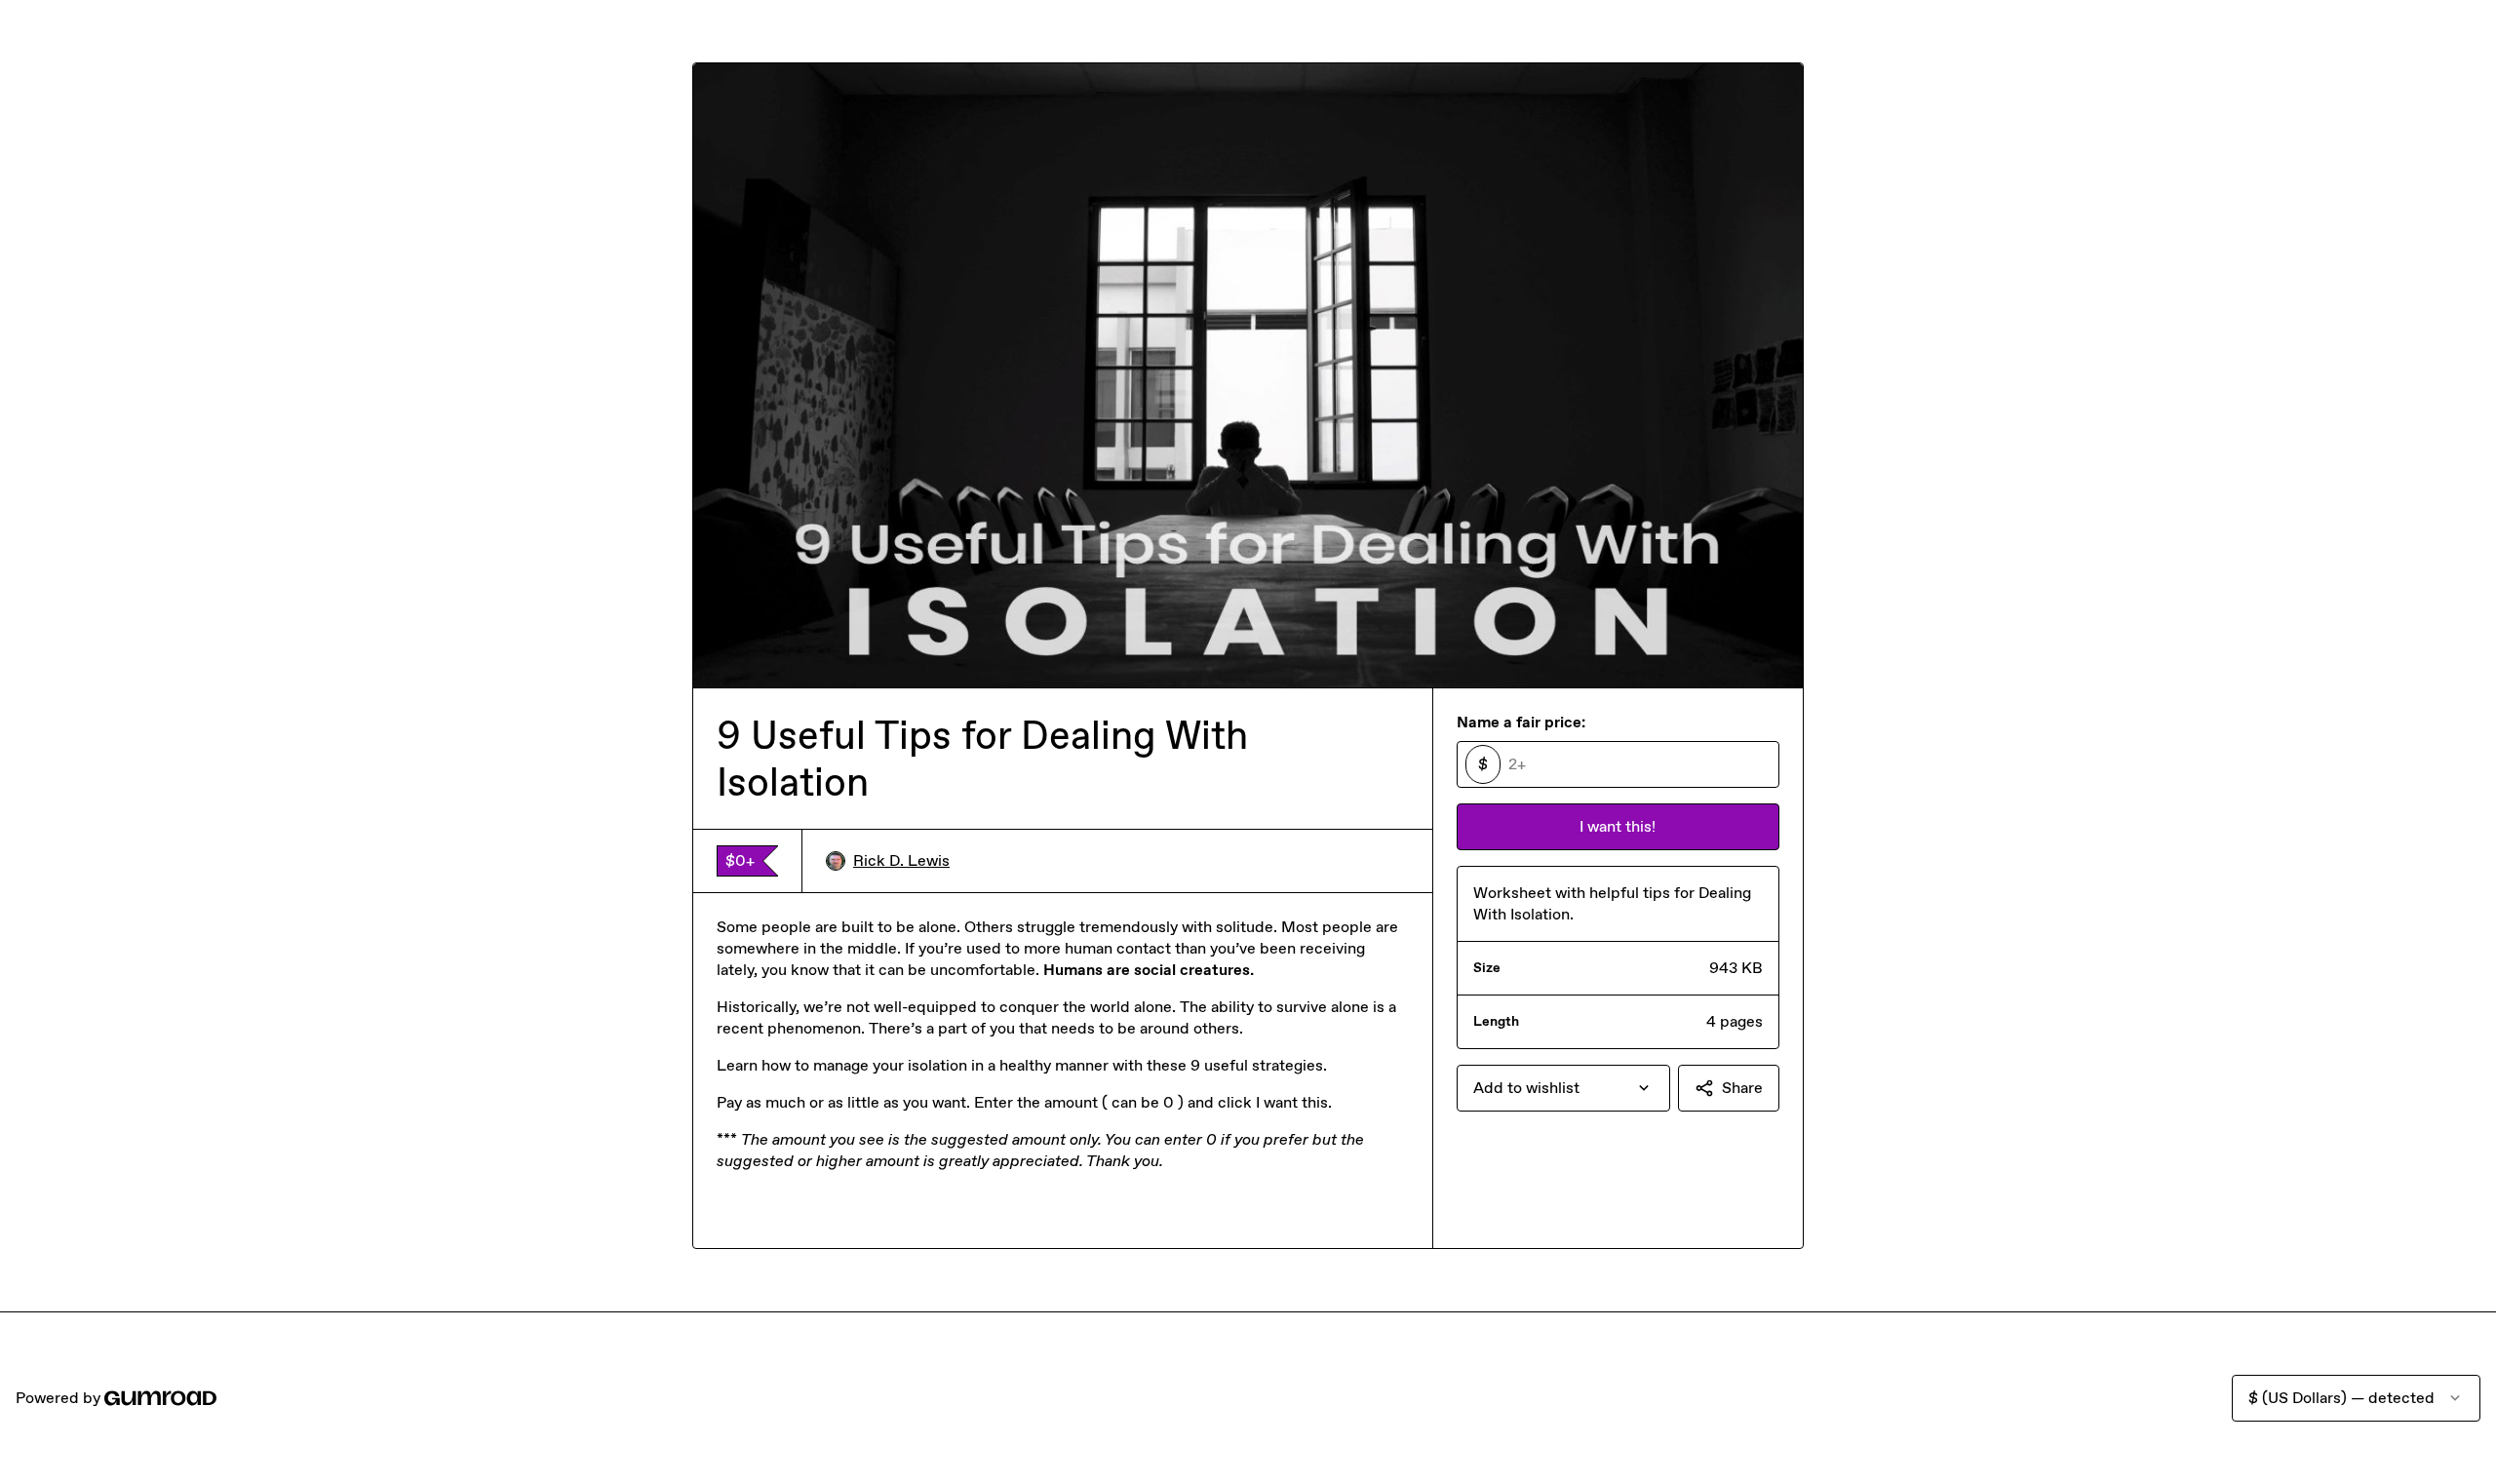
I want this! (1618, 826)
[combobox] (1563, 1088)
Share (1742, 1088)
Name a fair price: (1521, 722)
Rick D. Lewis (901, 860)
